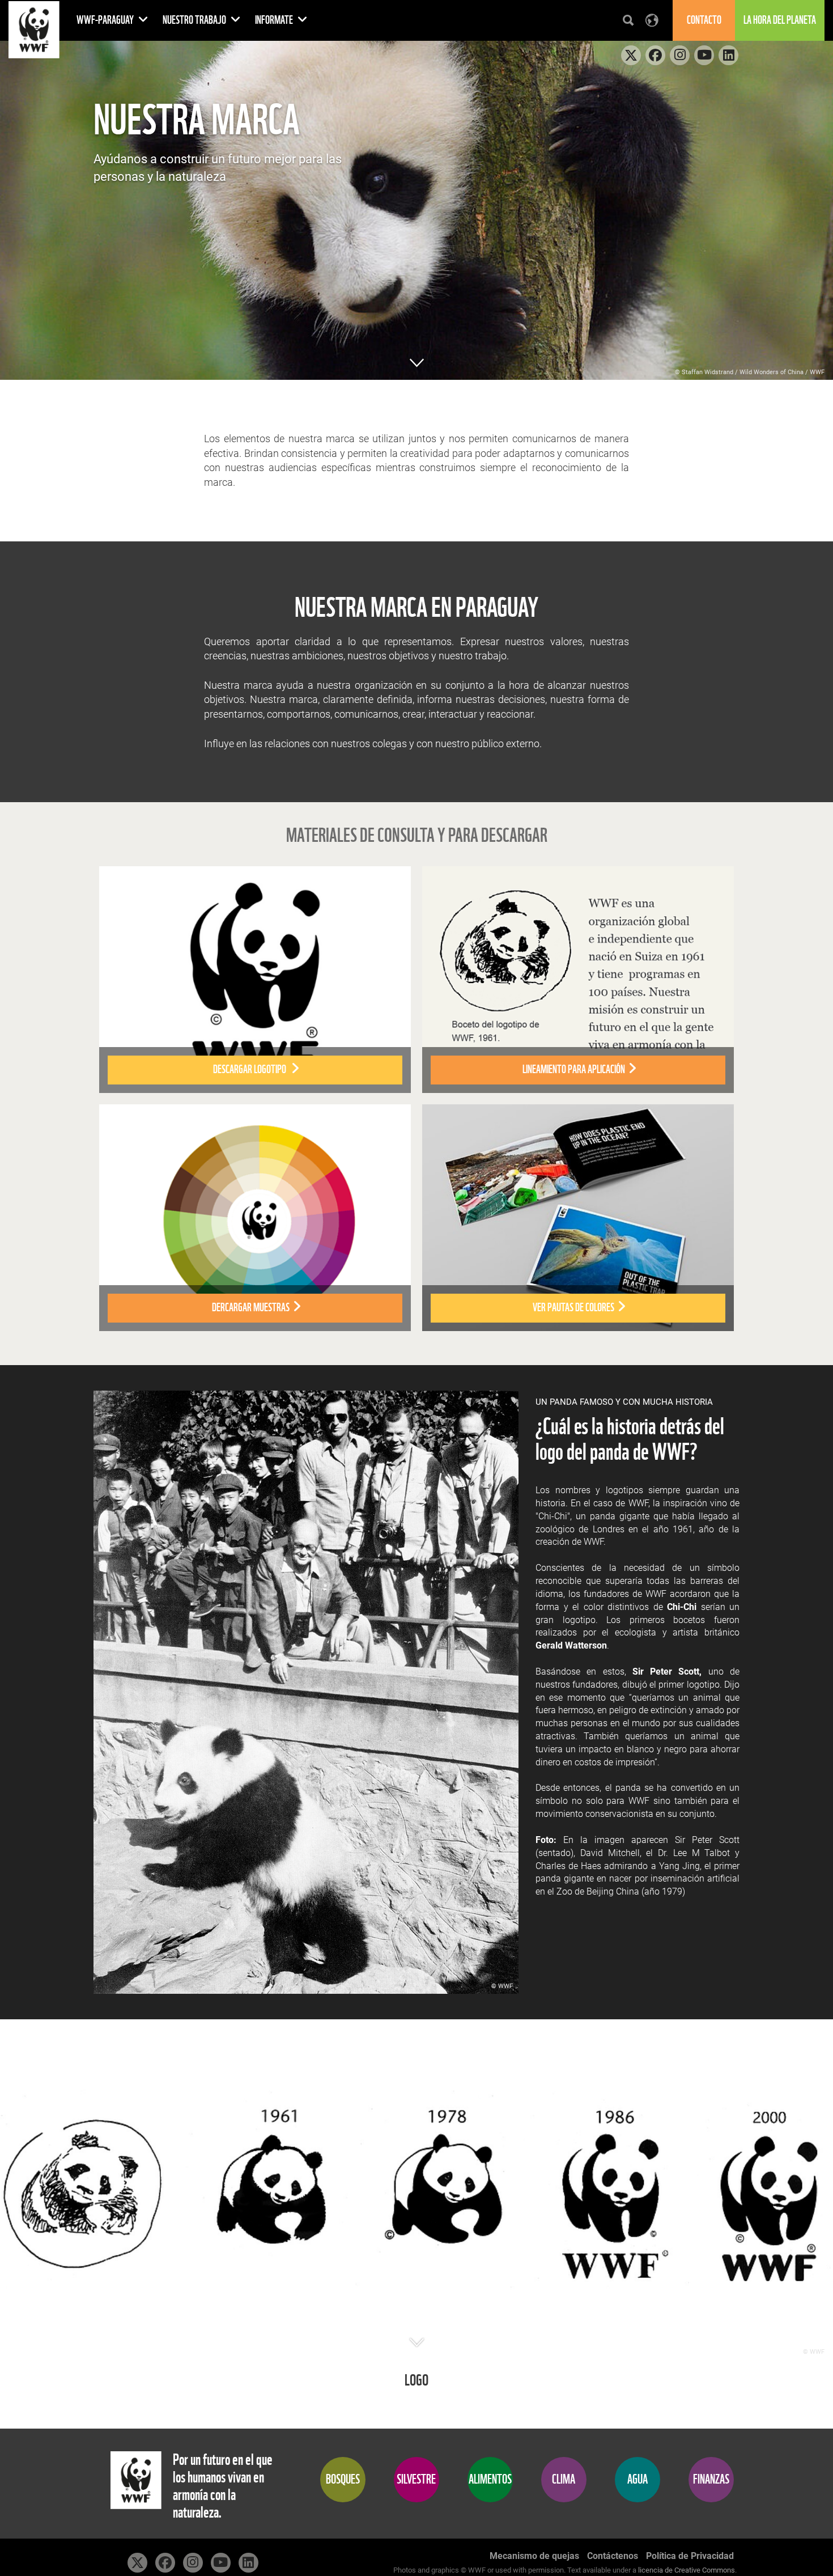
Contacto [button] (704, 20)
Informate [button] (275, 20)
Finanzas (711, 2479)
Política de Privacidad (690, 2556)
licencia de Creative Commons (687, 2570)
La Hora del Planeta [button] (780, 20)
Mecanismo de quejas (534, 2556)
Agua (637, 2479)
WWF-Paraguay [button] (106, 20)
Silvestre (416, 2479)
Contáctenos (613, 2556)
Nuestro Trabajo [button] (195, 20)
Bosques (343, 2479)
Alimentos (490, 2479)
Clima (564, 2479)
